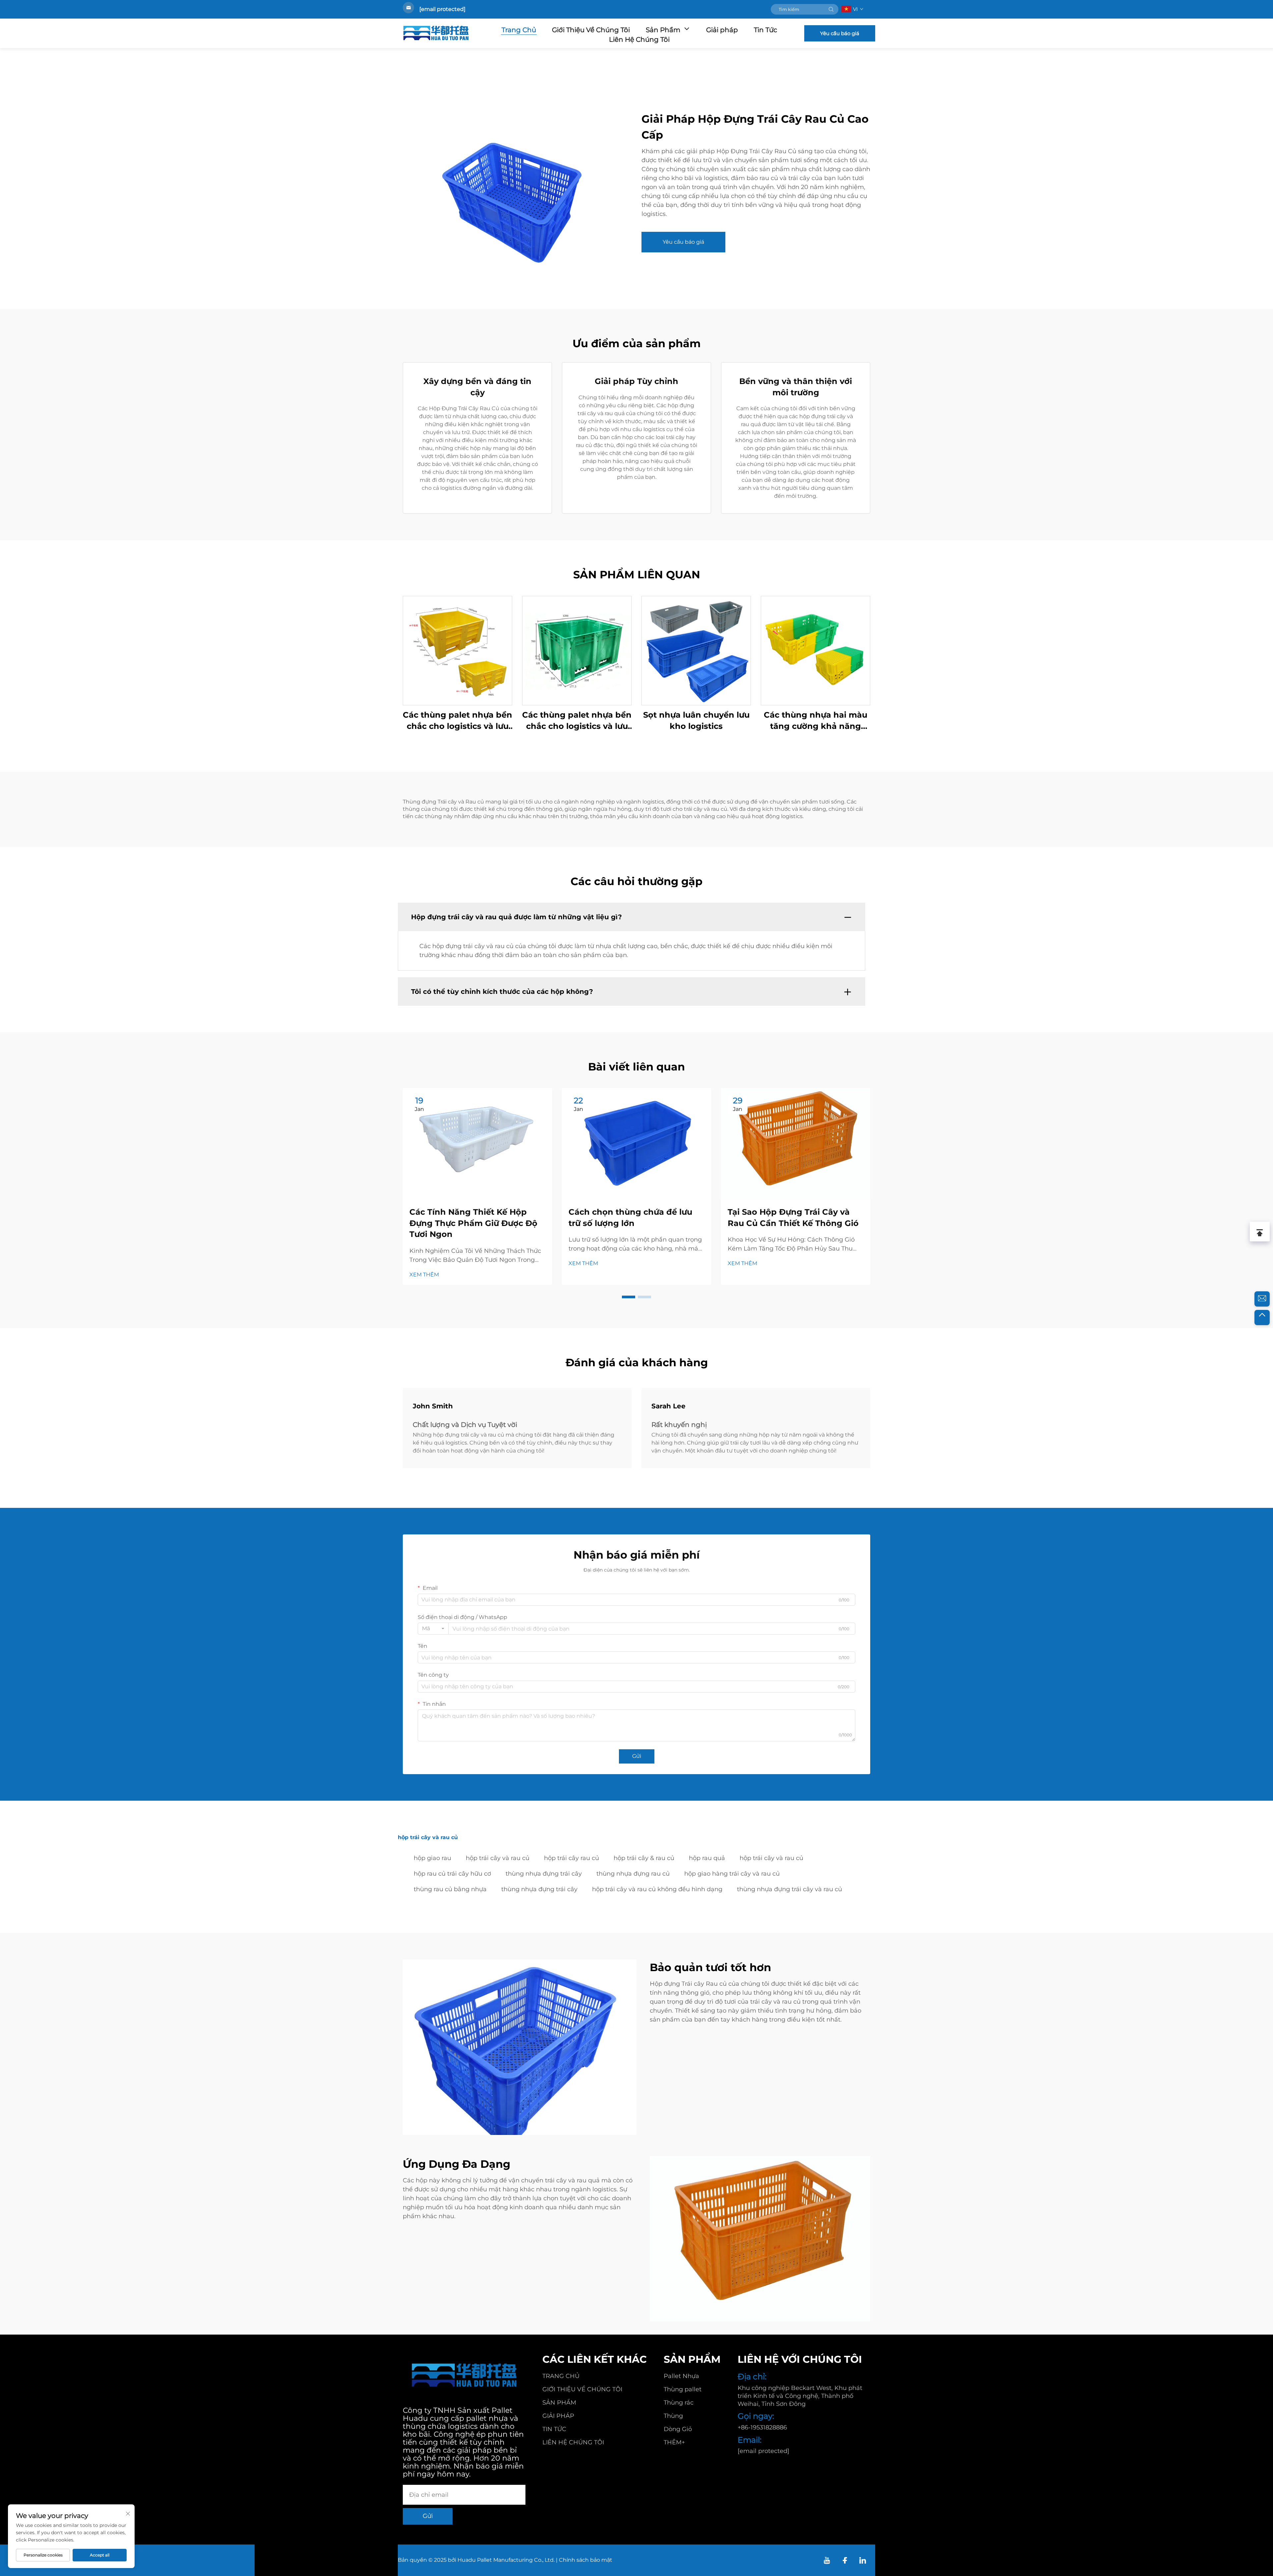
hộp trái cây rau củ (572, 1858)
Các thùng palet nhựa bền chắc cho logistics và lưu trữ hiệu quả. (457, 721)
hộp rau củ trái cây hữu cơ (452, 1874)
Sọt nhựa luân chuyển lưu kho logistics (696, 720)
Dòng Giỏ (678, 2429)
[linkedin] (863, 2560)
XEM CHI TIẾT (458, 650)
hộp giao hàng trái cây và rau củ (732, 1874)
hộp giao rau (432, 1858)
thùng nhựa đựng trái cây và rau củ (789, 1889)
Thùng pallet (683, 2389)
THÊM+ (674, 2442)
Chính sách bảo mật (586, 2560)
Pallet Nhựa (681, 2376)
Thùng (673, 2416)
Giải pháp (722, 30)
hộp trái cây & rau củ (644, 1858)
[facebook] (845, 2560)
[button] (629, 1297)
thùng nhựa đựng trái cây (544, 1874)
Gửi (637, 1756)
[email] (1262, 1299)
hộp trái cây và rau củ (498, 1858)
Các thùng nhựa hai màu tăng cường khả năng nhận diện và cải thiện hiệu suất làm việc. (816, 721)
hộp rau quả (707, 1858)
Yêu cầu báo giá (840, 33)
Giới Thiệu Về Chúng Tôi (591, 30)
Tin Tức (765, 30)
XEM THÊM (424, 1275)
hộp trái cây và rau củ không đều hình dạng (657, 1889)
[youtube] (827, 2560)
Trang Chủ (519, 30)
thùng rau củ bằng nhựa (450, 1889)
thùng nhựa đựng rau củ (633, 1874)
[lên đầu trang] (1262, 1318)
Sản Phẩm (663, 30)
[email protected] (442, 9)
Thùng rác (679, 2403)
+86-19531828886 (762, 2427)
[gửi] (831, 9)
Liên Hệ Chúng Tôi (639, 39)
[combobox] (433, 1629)
